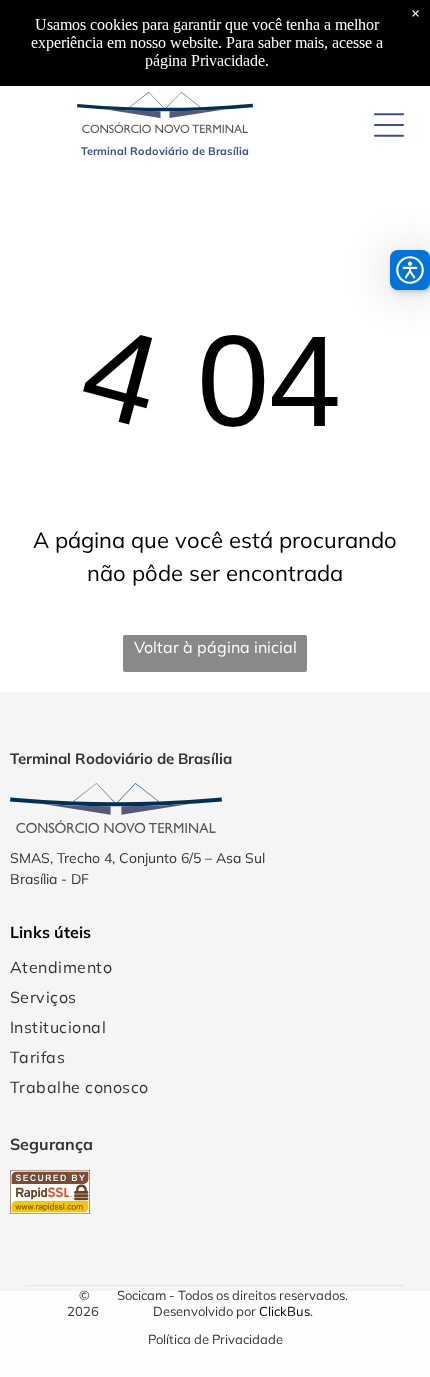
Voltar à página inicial (215, 647)
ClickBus (284, 1311)
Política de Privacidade (215, 1339)
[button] (410, 270)
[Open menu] (389, 125)
